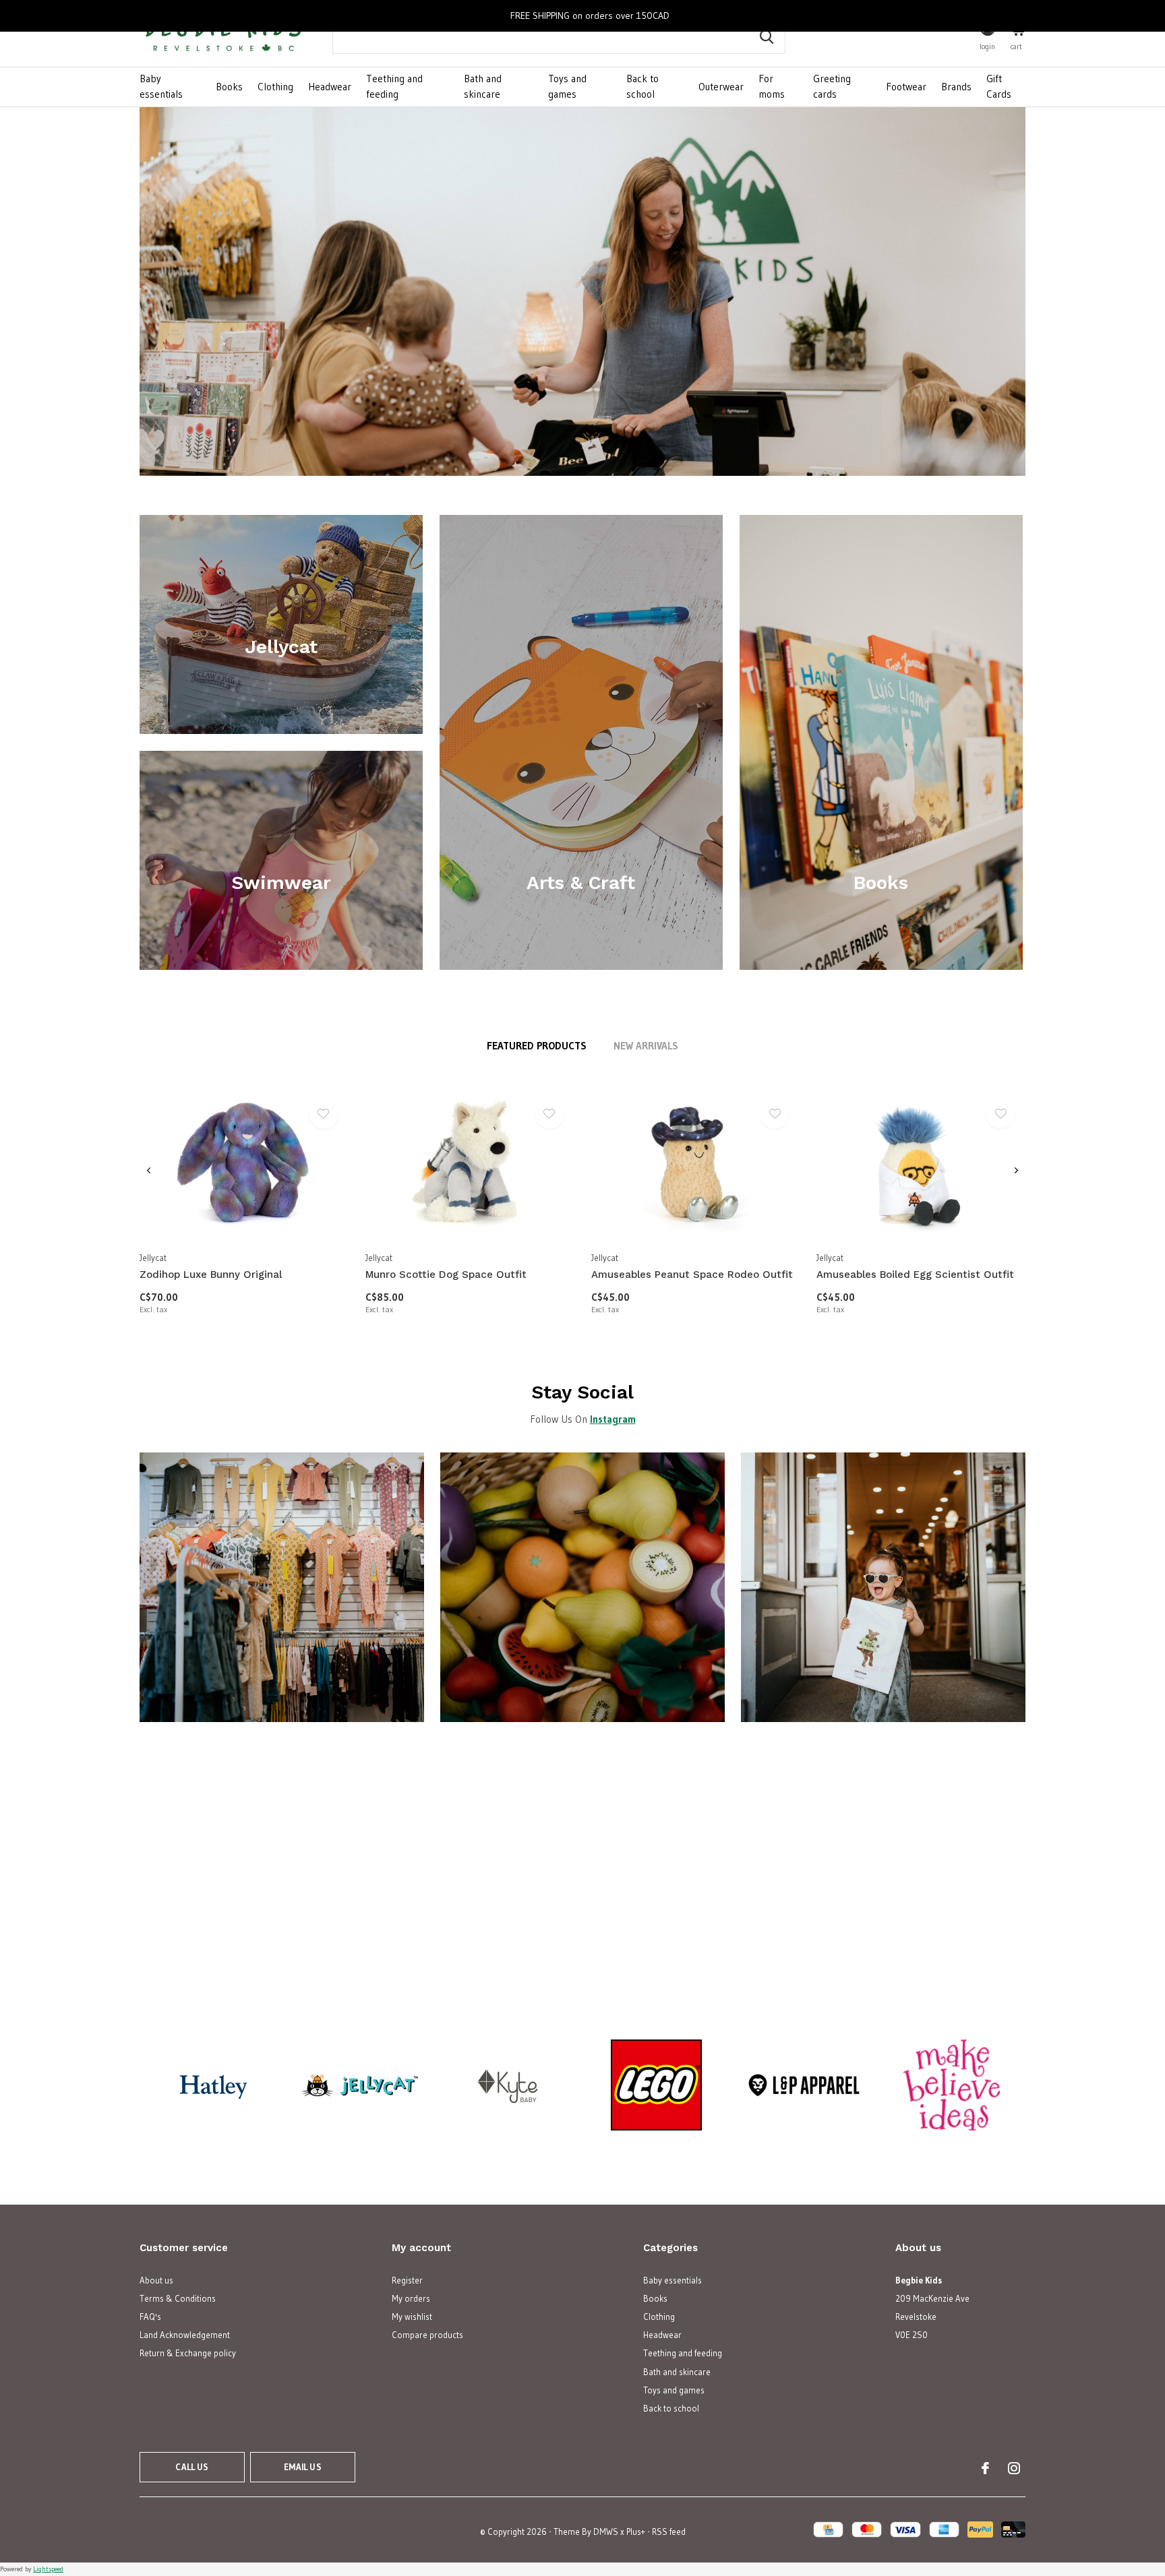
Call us (192, 2467)
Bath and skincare (483, 86)
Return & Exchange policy (188, 2353)
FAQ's (150, 2317)
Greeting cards (832, 86)
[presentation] (149, 1171)
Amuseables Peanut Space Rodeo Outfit (692, 1275)
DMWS (606, 2532)
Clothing (275, 87)
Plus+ (636, 2532)
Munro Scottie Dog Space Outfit (446, 1275)
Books (229, 87)
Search (767, 37)
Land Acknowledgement (185, 2335)
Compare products (427, 2335)
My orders (411, 2298)
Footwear (906, 87)
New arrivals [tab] (646, 1046)
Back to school (643, 86)
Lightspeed (48, 2569)
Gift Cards (999, 86)
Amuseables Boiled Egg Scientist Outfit (915, 1275)
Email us (302, 2467)
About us (156, 2280)
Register (407, 2280)
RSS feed (669, 2532)
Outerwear (721, 87)
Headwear (330, 87)
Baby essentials (161, 86)
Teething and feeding (394, 86)
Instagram (613, 1419)
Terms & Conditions (178, 2298)
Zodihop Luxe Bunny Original (211, 1275)
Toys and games (567, 86)
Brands (956, 87)
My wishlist (412, 2317)
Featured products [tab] (537, 1046)
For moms (772, 86)
